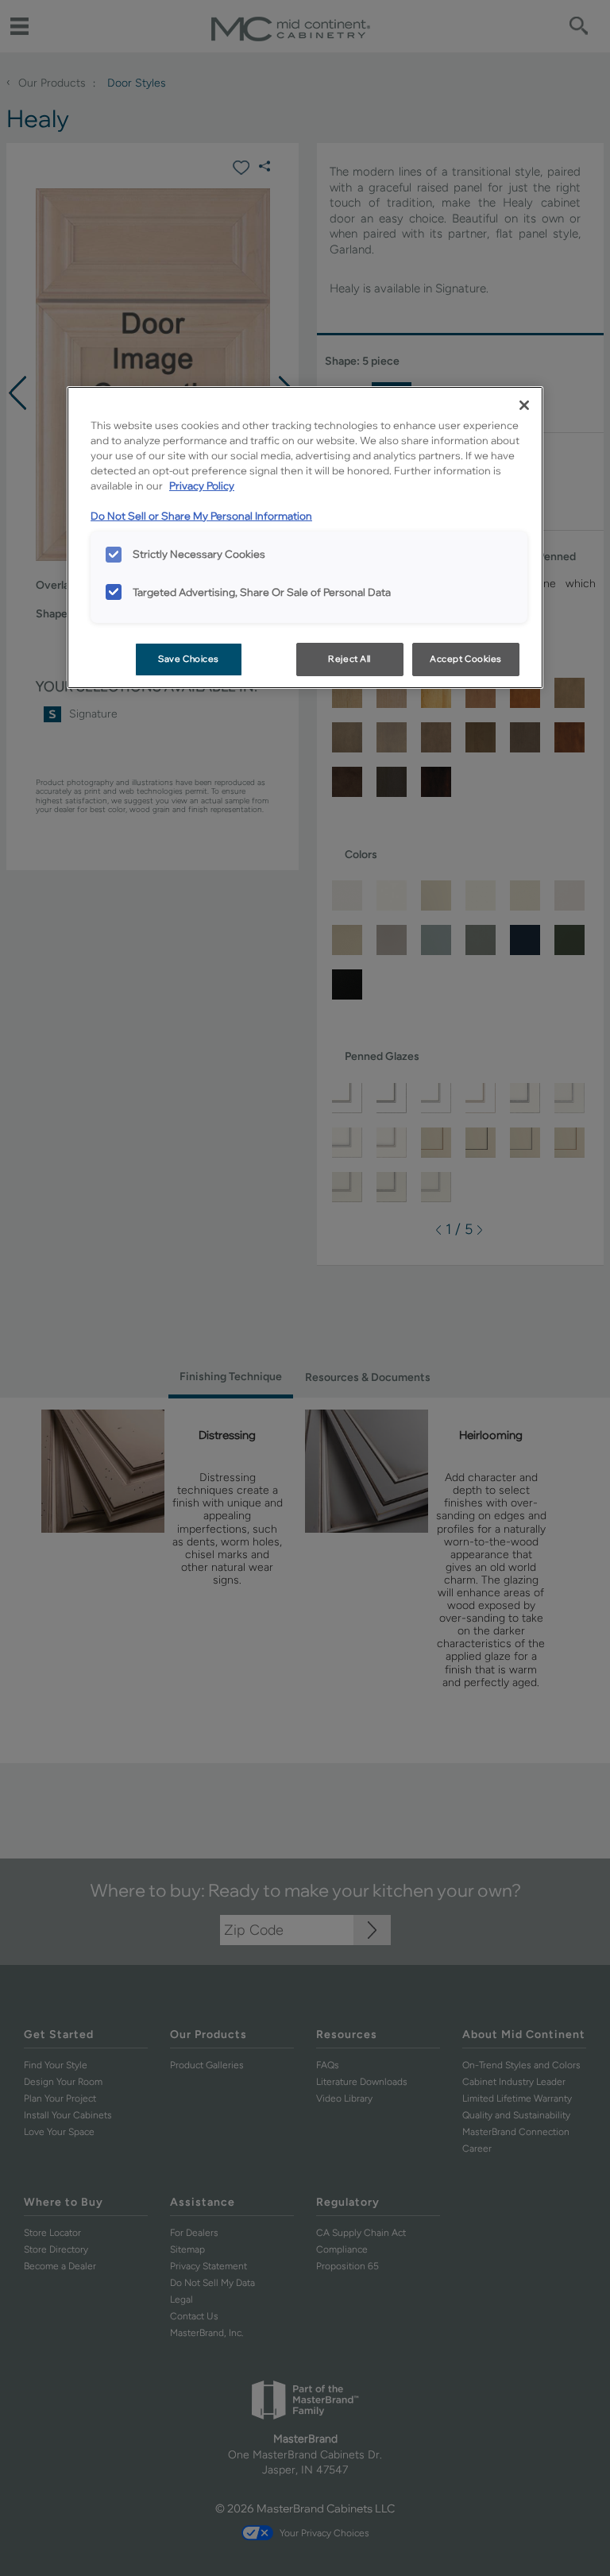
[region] (305, 538)
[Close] (524, 405)
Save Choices (189, 659)
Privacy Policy (202, 485)
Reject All (349, 659)
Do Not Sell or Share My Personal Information (201, 516)
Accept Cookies (466, 659)
